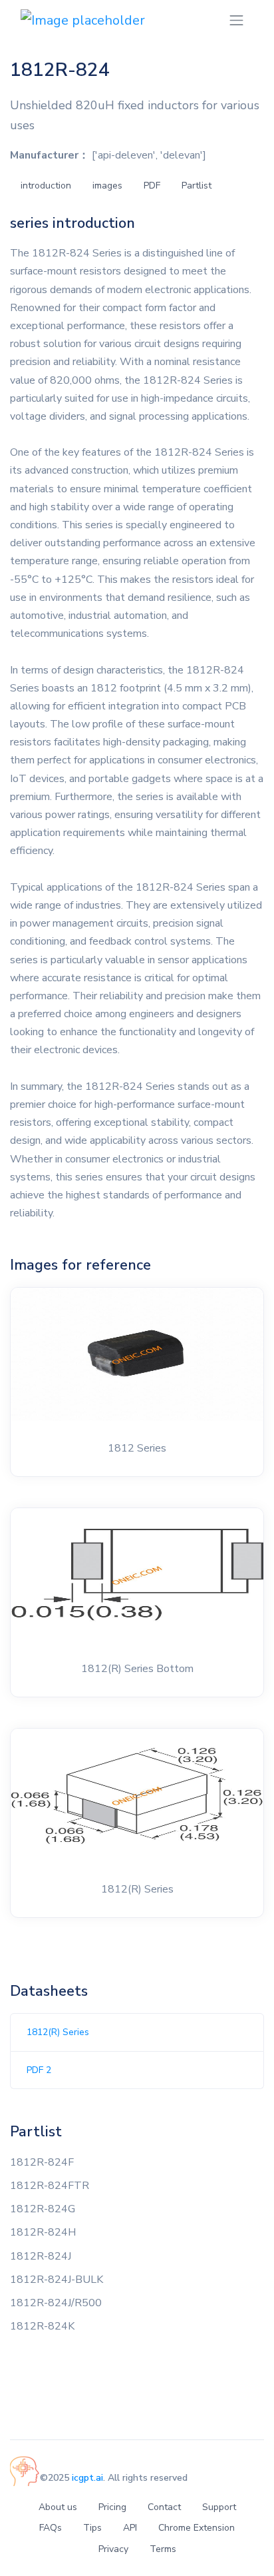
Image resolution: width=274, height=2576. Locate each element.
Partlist (197, 186)
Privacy (113, 2549)
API (130, 2528)
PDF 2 (39, 2070)
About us (58, 2507)
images (107, 186)
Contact (164, 2507)
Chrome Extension (197, 2528)
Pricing (112, 2507)
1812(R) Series (58, 2032)
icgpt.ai (87, 2478)
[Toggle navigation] (236, 20)
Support (219, 2507)
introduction (46, 186)
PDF (152, 186)
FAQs (51, 2528)
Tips (92, 2528)
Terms (163, 2549)
